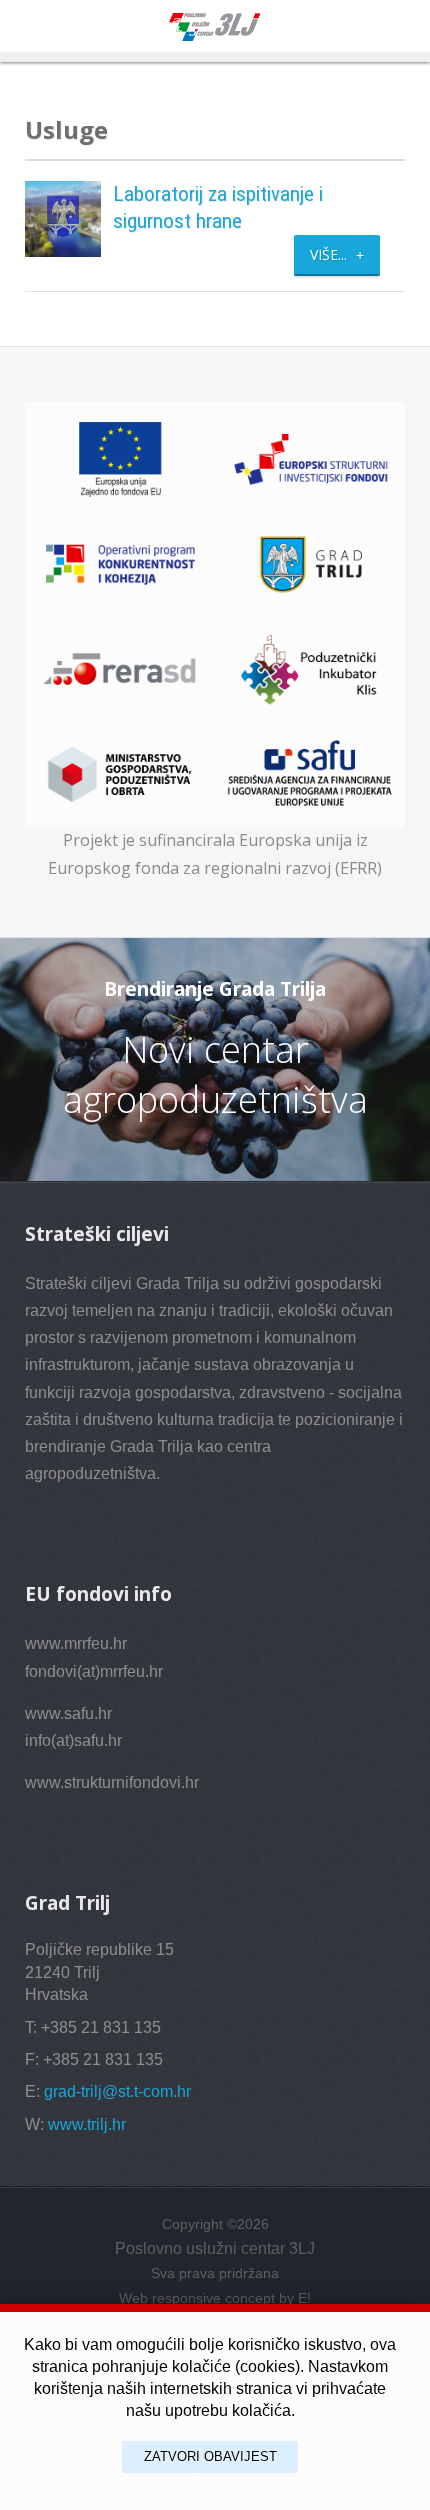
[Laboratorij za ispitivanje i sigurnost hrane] (63, 217)
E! (304, 2298)
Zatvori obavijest (210, 2456)
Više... (330, 254)
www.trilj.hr (87, 2124)
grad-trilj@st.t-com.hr (117, 2091)
